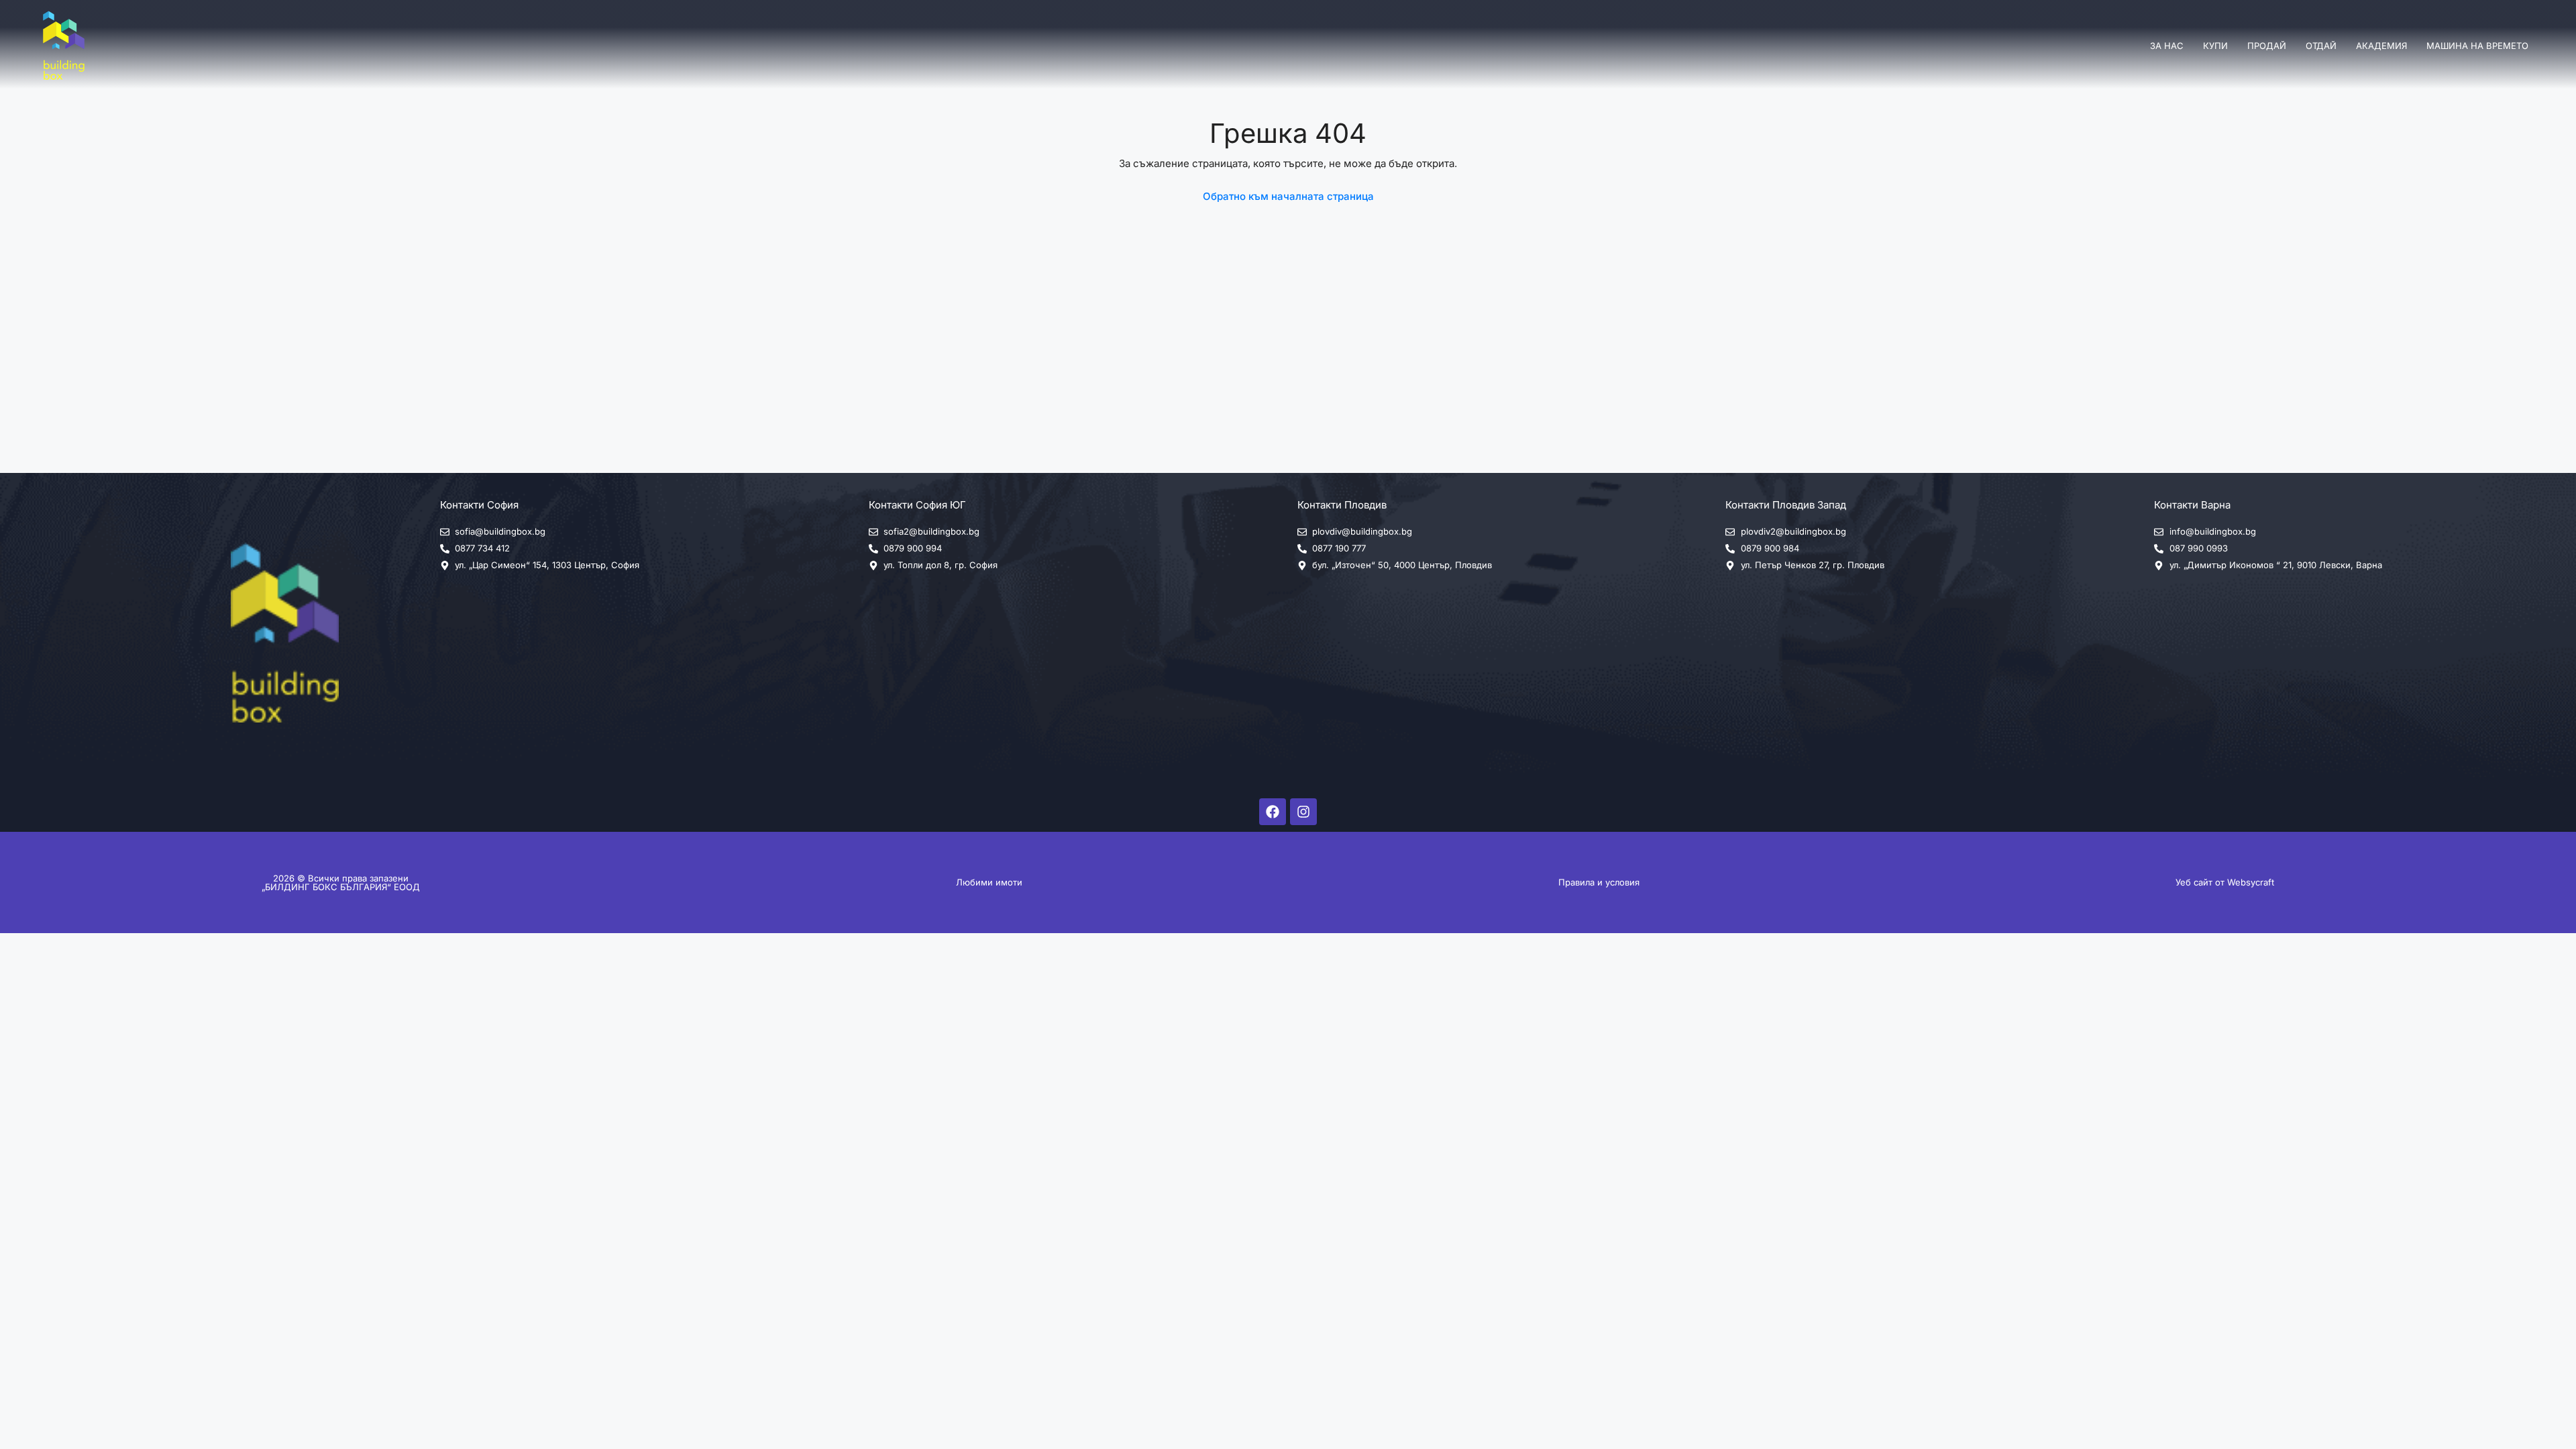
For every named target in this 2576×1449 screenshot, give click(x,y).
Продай (2267, 46)
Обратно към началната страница (1288, 196)
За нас (2167, 46)
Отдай (2321, 46)
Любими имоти (989, 882)
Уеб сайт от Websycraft (2225, 882)
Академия (2381, 46)
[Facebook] (1273, 812)
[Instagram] (1303, 812)
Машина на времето (2477, 46)
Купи (2215, 46)
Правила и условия (1599, 882)
